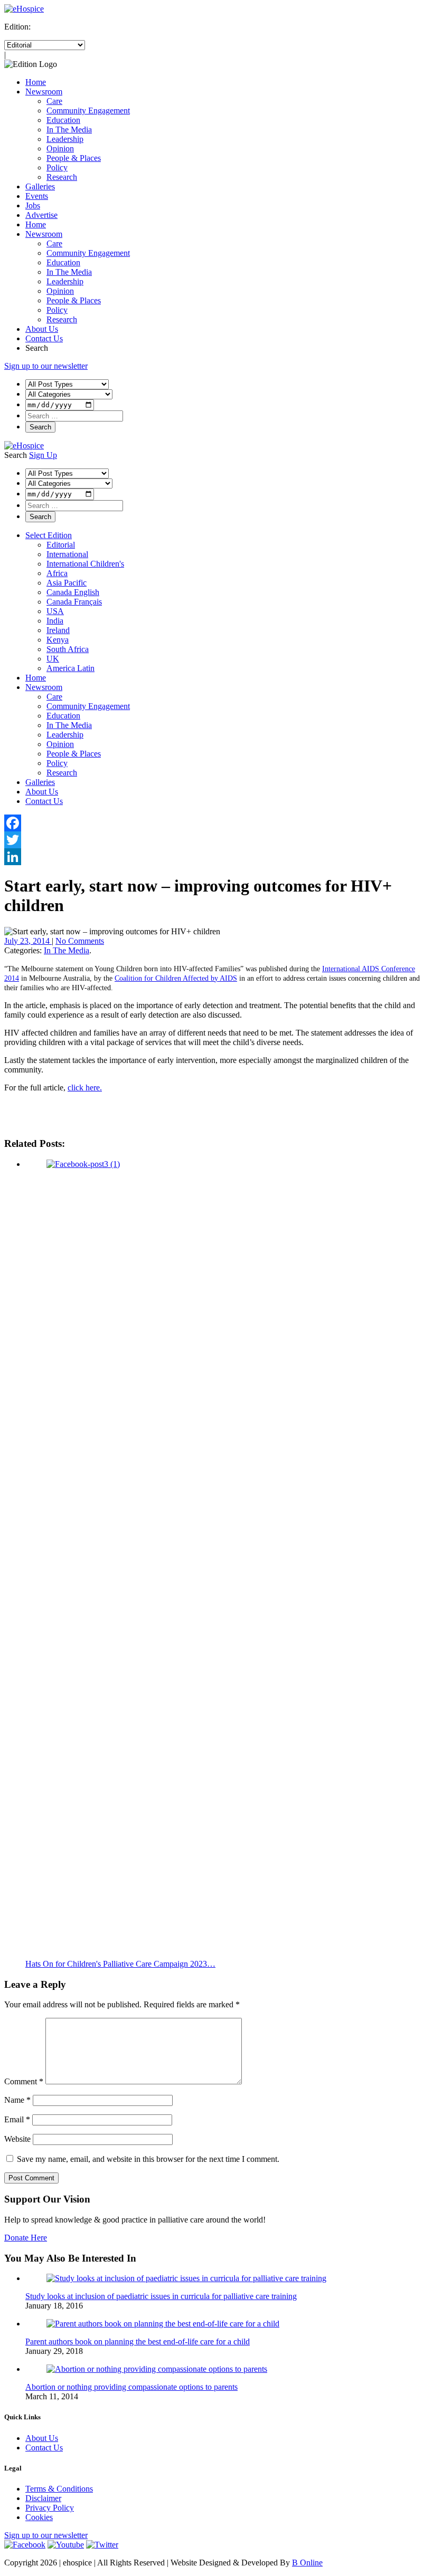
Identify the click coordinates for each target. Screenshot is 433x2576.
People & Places (74, 158)
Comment (24, 2081)
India (55, 621)
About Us (42, 329)
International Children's (85, 564)
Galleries (40, 186)
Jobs (33, 205)
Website (17, 2139)
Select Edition (49, 535)
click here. (85, 1088)
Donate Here (26, 2238)
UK (53, 659)
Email (17, 2119)
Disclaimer (43, 2498)
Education (63, 120)
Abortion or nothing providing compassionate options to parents (131, 2387)
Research (62, 177)
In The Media (69, 130)
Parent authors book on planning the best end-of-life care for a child (138, 2342)
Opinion (60, 149)
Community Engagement (88, 111)
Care (54, 101)
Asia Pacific (67, 583)
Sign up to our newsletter (46, 366)
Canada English (73, 592)
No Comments (80, 941)
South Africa (68, 649)
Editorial (61, 545)
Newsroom (44, 92)
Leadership (65, 139)
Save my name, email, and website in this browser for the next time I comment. (148, 2159)
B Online (307, 2563)
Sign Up (43, 455)
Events (37, 196)
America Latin (70, 668)
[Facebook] (216, 823)
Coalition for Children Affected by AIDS (176, 978)
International (67, 554)
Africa (57, 573)
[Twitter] (216, 840)
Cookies (39, 2517)
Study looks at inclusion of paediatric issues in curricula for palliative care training (161, 2296)
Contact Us (44, 338)
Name (17, 2100)
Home (36, 82)
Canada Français (74, 602)
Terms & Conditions (59, 2489)
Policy (57, 167)
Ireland (58, 630)
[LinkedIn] (216, 857)
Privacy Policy (50, 2508)
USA (55, 611)
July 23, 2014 (28, 941)
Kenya (58, 640)
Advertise (41, 215)
